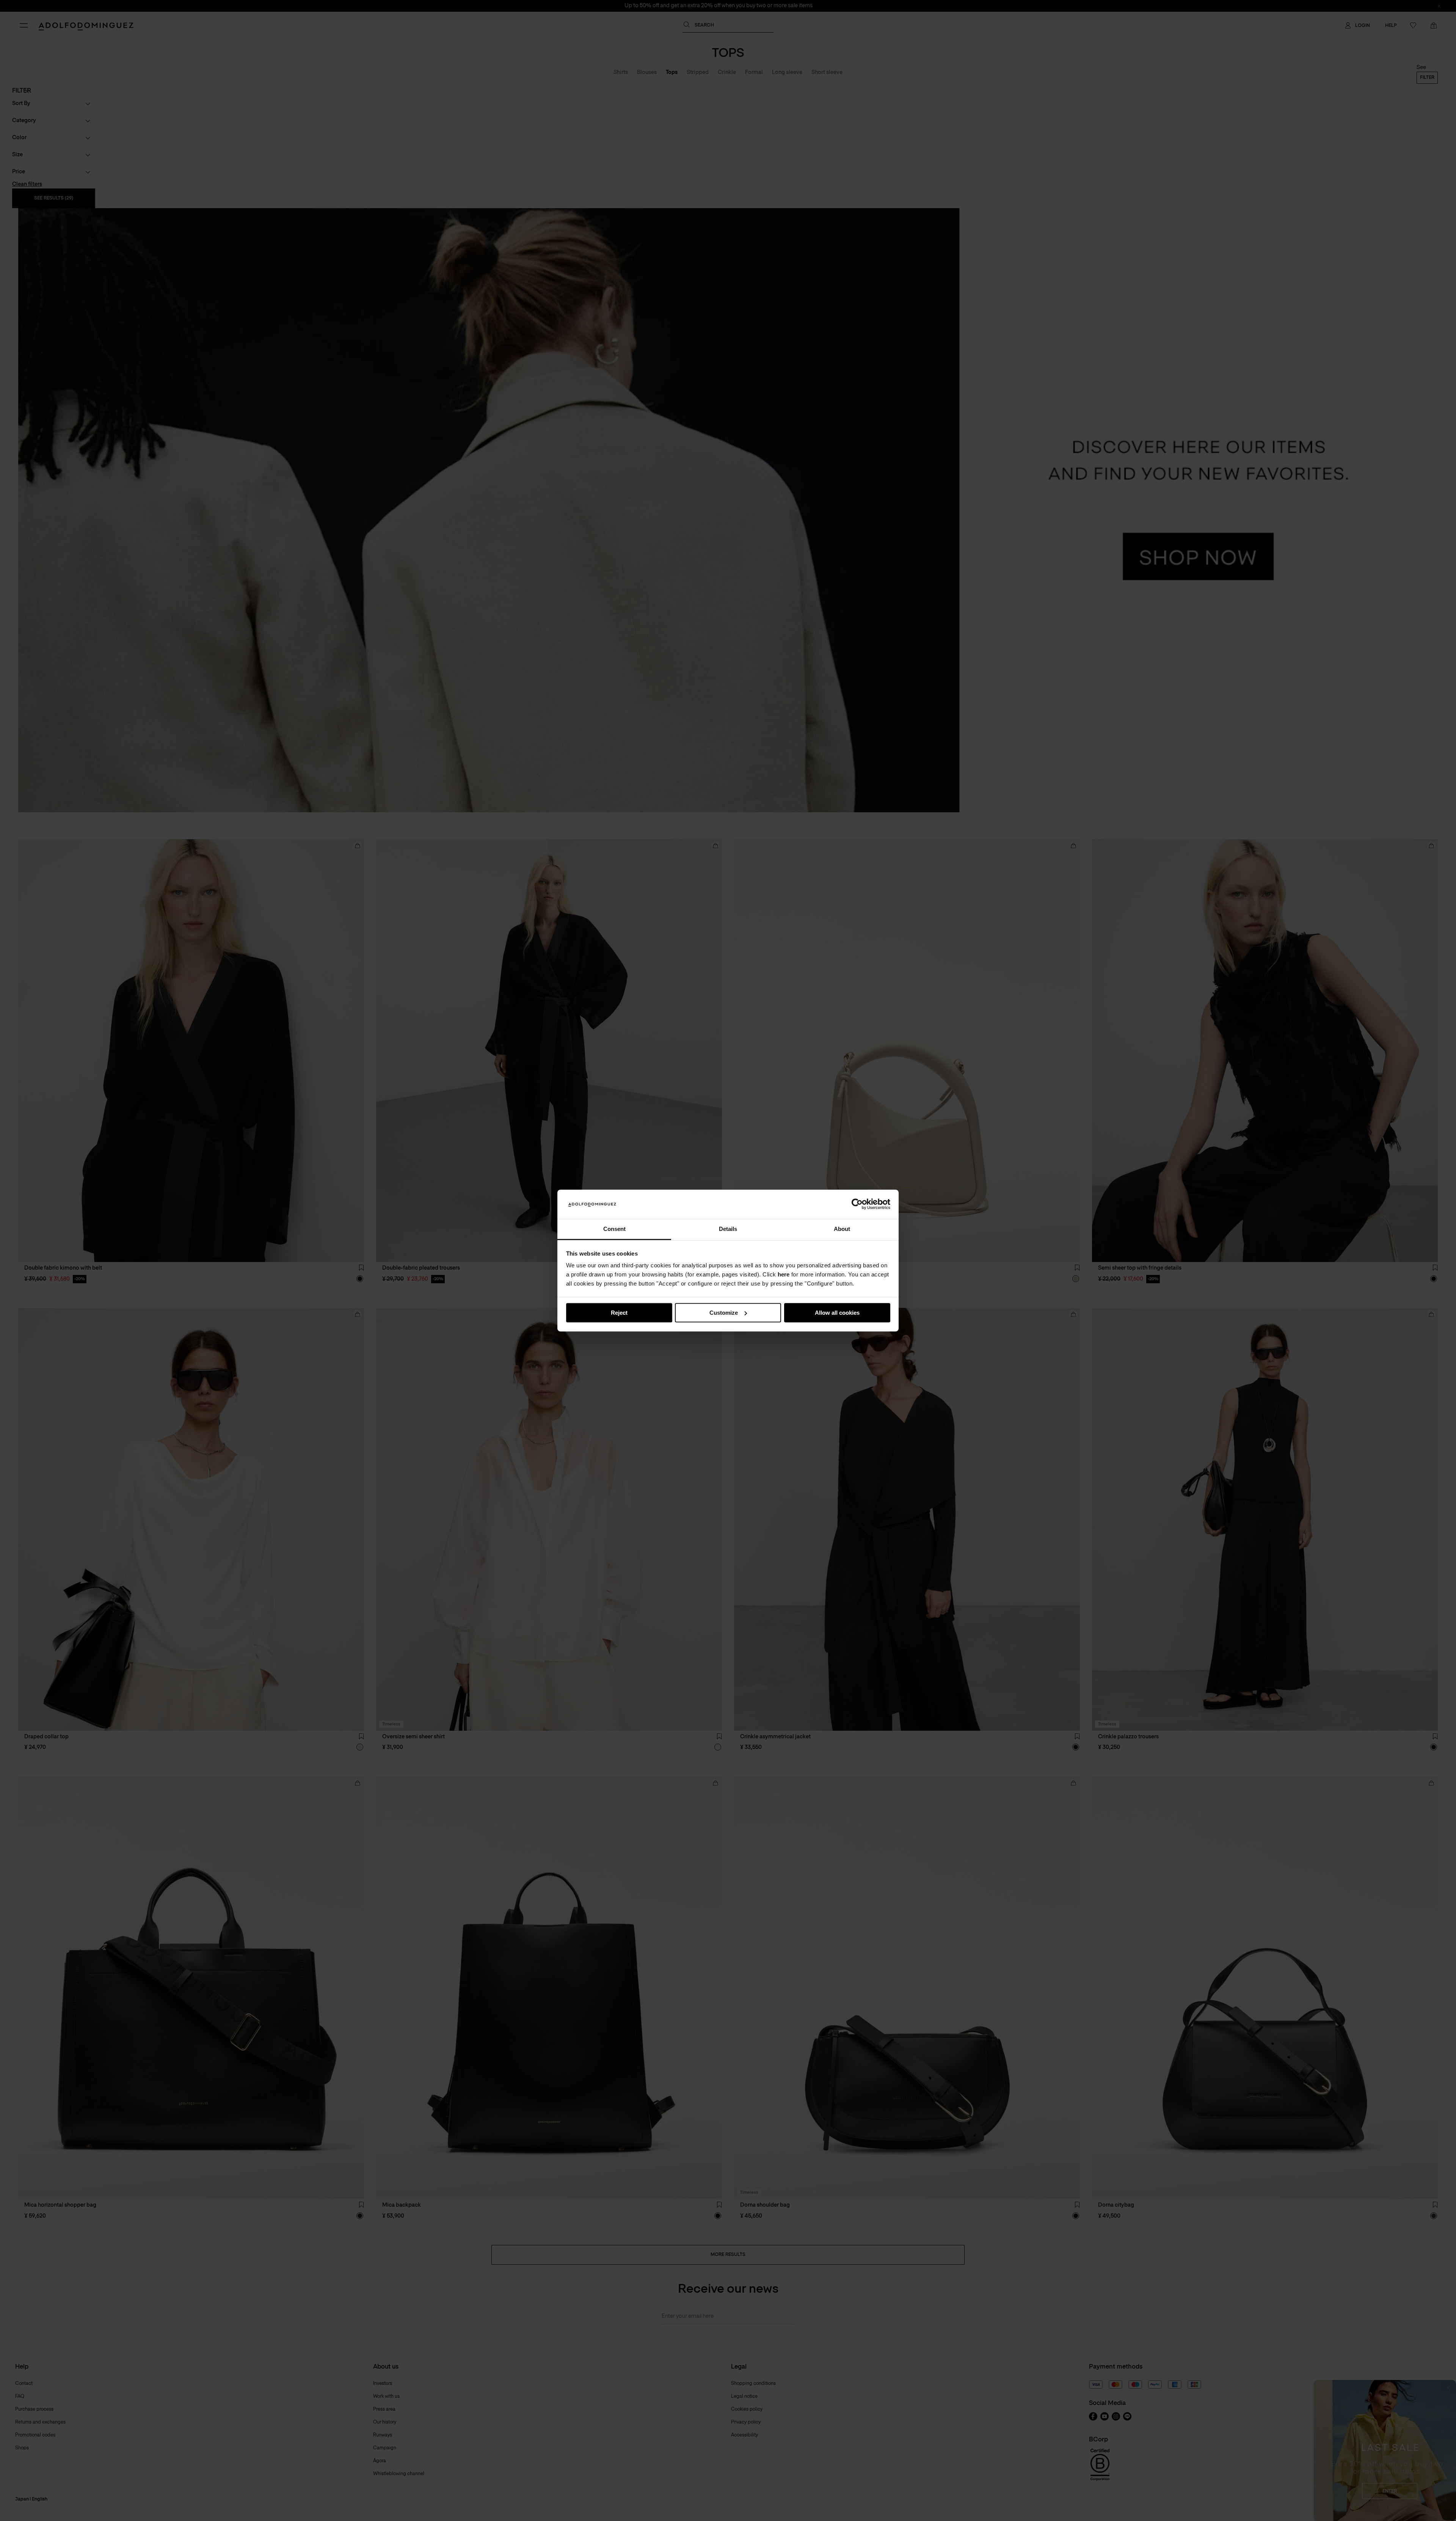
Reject (619, 1313)
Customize (724, 1313)
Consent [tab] (614, 1229)
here (784, 1275)
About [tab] (842, 1229)
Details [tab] (728, 1229)
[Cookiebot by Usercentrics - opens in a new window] (857, 1204)
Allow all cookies (837, 1313)
